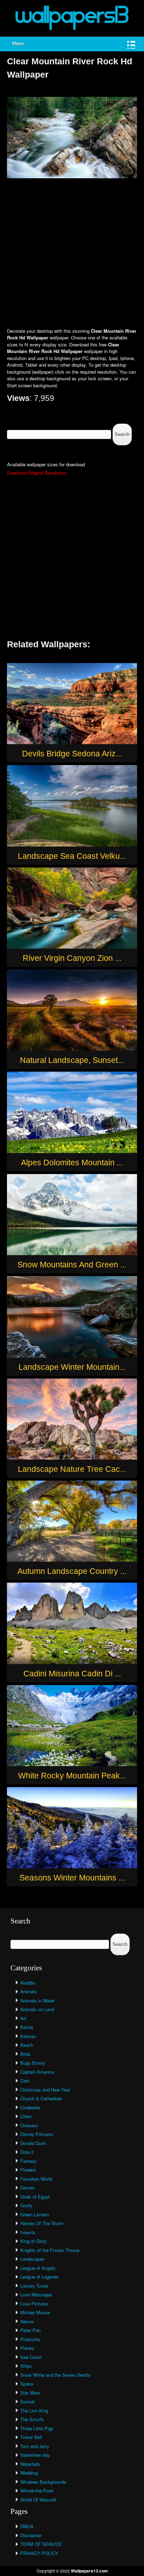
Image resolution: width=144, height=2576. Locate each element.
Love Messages (36, 2294)
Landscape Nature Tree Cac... (72, 1469)
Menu (18, 44)
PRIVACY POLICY (39, 2553)
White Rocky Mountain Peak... (72, 1776)
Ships (26, 2366)
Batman (28, 2036)
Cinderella (30, 2107)
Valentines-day (35, 2455)
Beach (27, 2045)
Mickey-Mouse (35, 2312)
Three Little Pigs (37, 2428)
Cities (26, 2116)
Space (27, 2384)
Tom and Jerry (35, 2446)
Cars (25, 2081)
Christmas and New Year (45, 2090)
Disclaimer (31, 2535)
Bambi (27, 2027)
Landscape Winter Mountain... (72, 1367)
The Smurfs (32, 2419)
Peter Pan (30, 2330)
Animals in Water (37, 2001)
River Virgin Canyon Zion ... (72, 958)
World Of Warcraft (38, 2500)
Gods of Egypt (35, 2197)
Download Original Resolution (37, 473)
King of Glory (34, 2241)
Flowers (28, 2170)
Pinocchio (30, 2339)
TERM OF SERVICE (41, 2544)
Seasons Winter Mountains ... (72, 1878)
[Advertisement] (72, 254)
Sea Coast (31, 2357)
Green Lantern (35, 2214)
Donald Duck (33, 2143)
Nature (27, 2321)
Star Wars (30, 2393)
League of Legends (39, 2277)
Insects (28, 2232)
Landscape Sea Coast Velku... (72, 856)
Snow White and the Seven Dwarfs (55, 2375)
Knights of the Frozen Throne (50, 2250)
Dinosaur (29, 2125)
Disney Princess (37, 2134)
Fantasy (28, 2161)
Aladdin (28, 1983)
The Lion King (34, 2410)
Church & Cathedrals (41, 2098)
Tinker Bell (31, 2437)
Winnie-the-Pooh (37, 2491)
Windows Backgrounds (43, 2482)
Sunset (27, 2401)
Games (28, 2188)
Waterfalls (30, 2464)
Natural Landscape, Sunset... (72, 1060)
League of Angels (38, 2268)
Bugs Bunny (33, 2063)
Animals (28, 1991)
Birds (26, 2054)
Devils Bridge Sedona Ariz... (72, 754)
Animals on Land (37, 2009)
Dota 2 (27, 2152)
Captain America (37, 2072)
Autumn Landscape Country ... (72, 1571)
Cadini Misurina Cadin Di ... (72, 1674)
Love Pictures (34, 2304)
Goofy (26, 2205)
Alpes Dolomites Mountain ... (72, 1163)
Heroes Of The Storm (42, 2223)
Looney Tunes (34, 2286)
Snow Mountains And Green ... (72, 1265)
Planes (27, 2348)
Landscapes (33, 2259)
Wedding (29, 2473)
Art (23, 2018)
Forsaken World (36, 2179)
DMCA (27, 2526)
